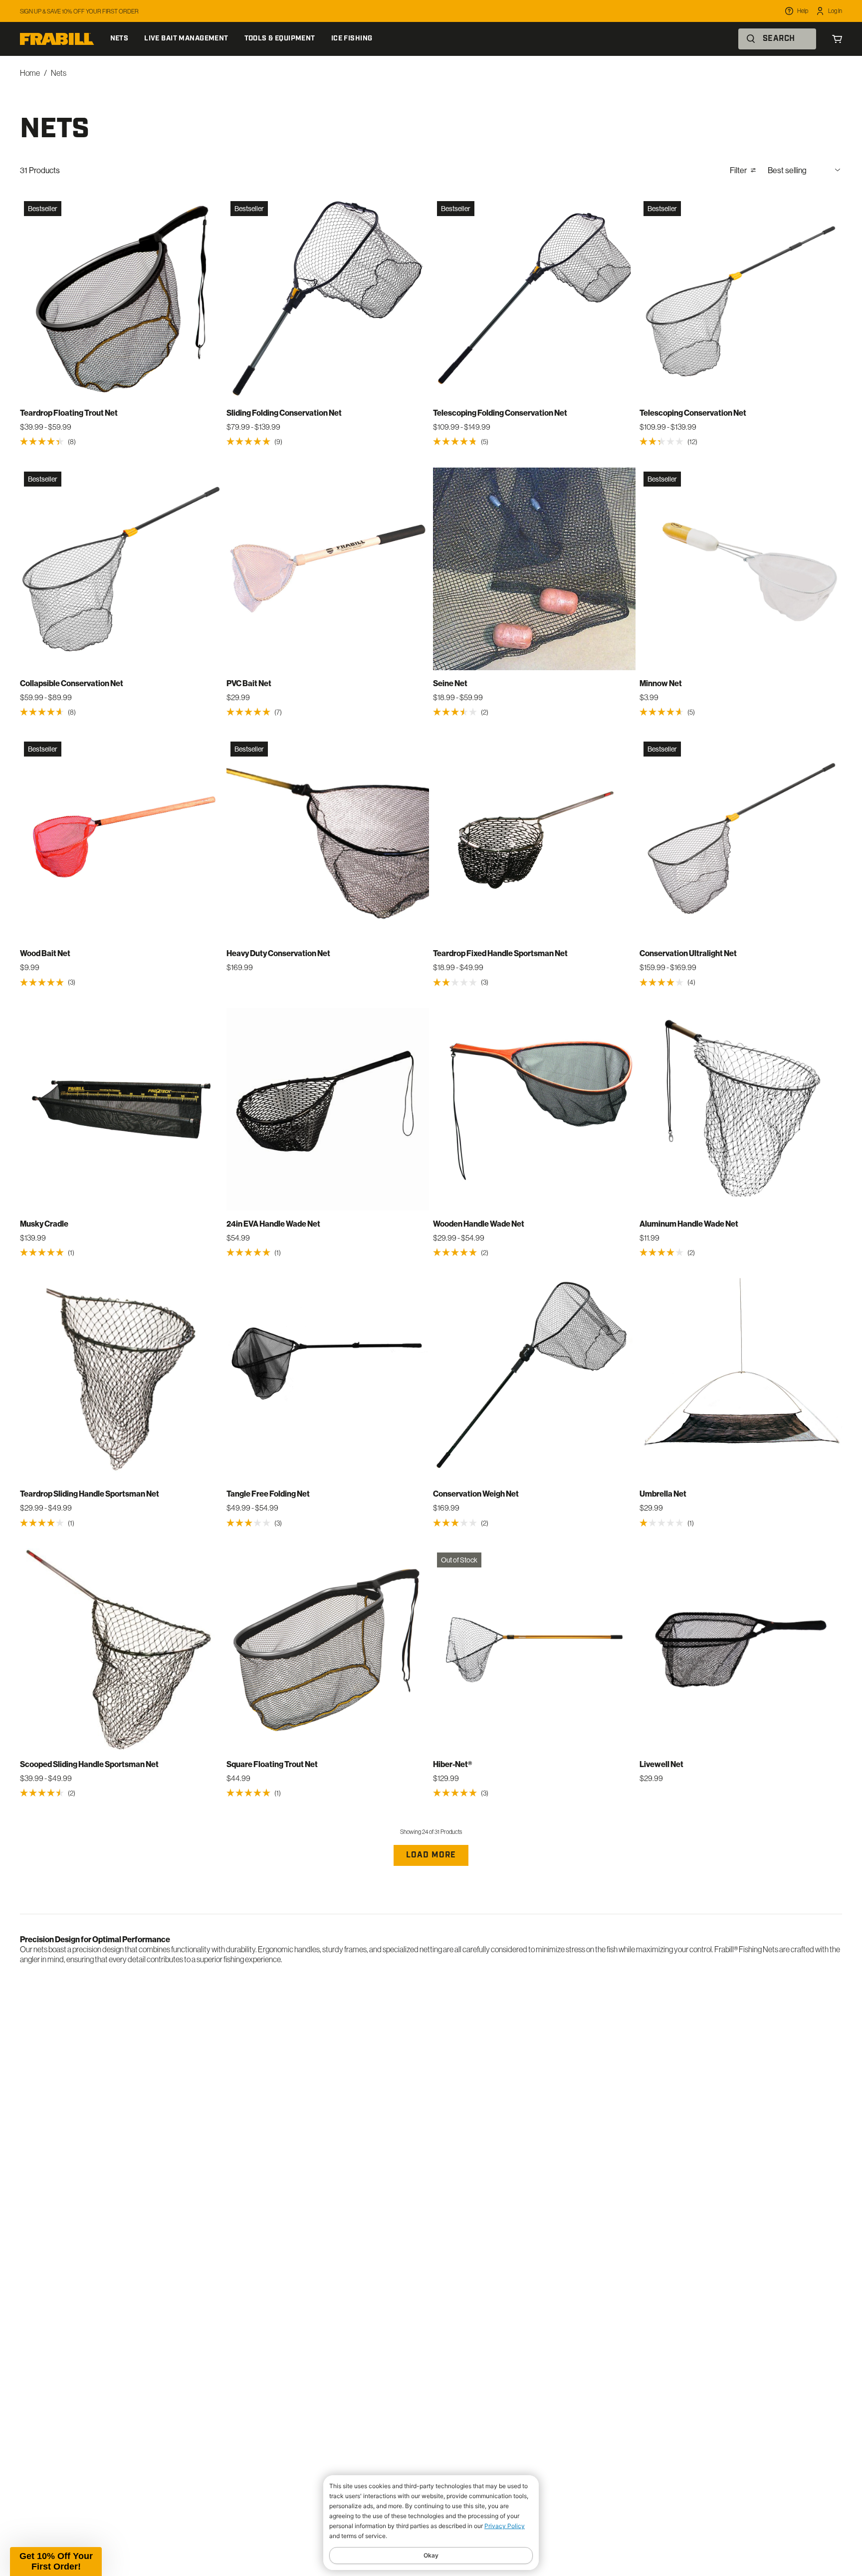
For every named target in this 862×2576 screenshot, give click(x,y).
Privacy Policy (505, 2526)
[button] (56, 2562)
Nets (119, 39)
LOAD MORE (431, 1855)
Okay (431, 2555)
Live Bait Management (186, 39)
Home (30, 73)
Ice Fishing (352, 39)
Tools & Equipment (280, 39)
